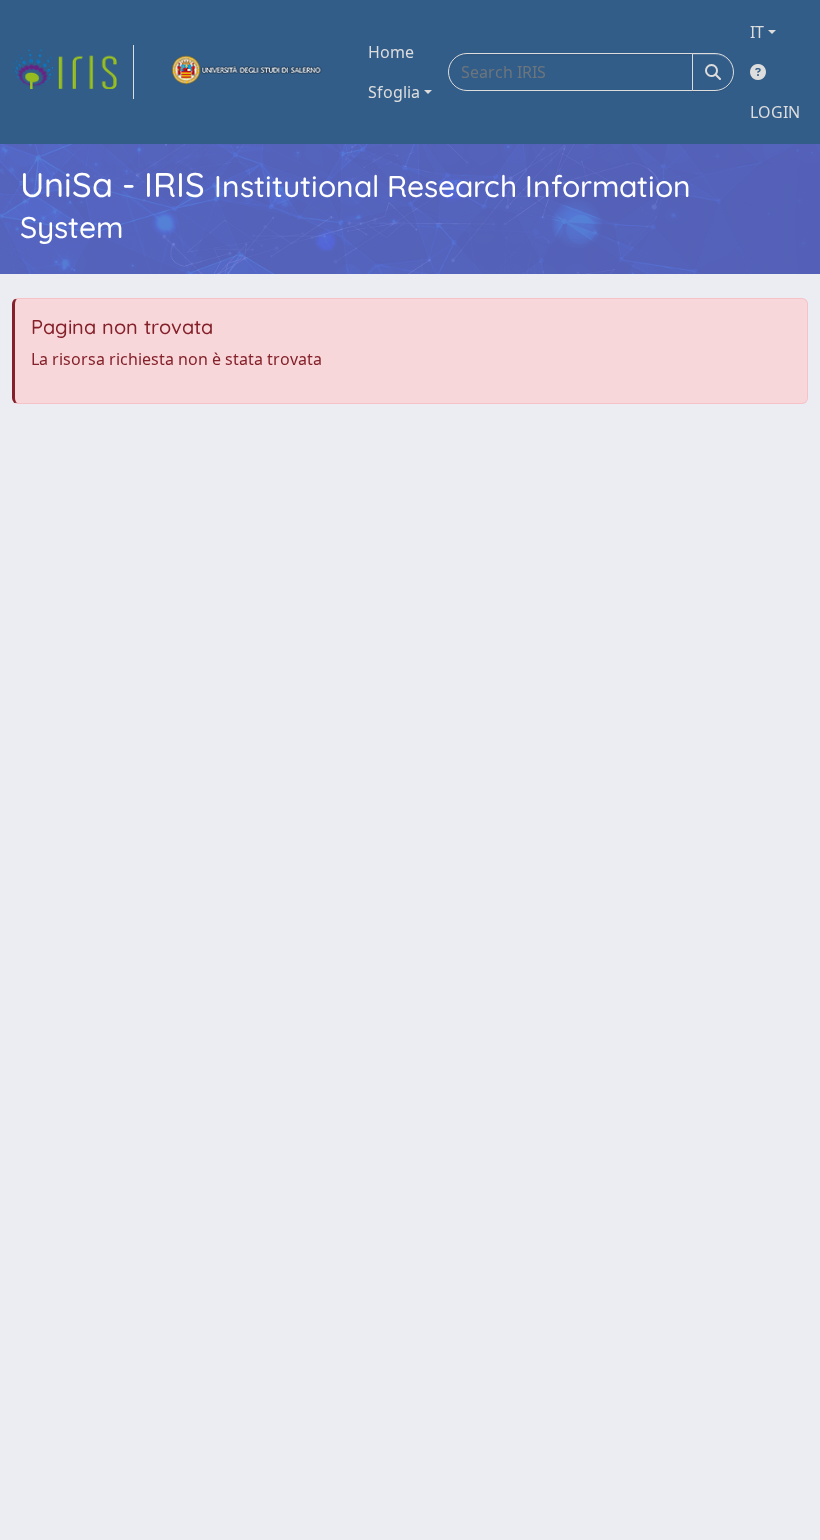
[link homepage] (73, 72)
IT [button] (757, 32)
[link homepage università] (247, 72)
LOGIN (775, 112)
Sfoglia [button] (394, 92)
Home (391, 52)
